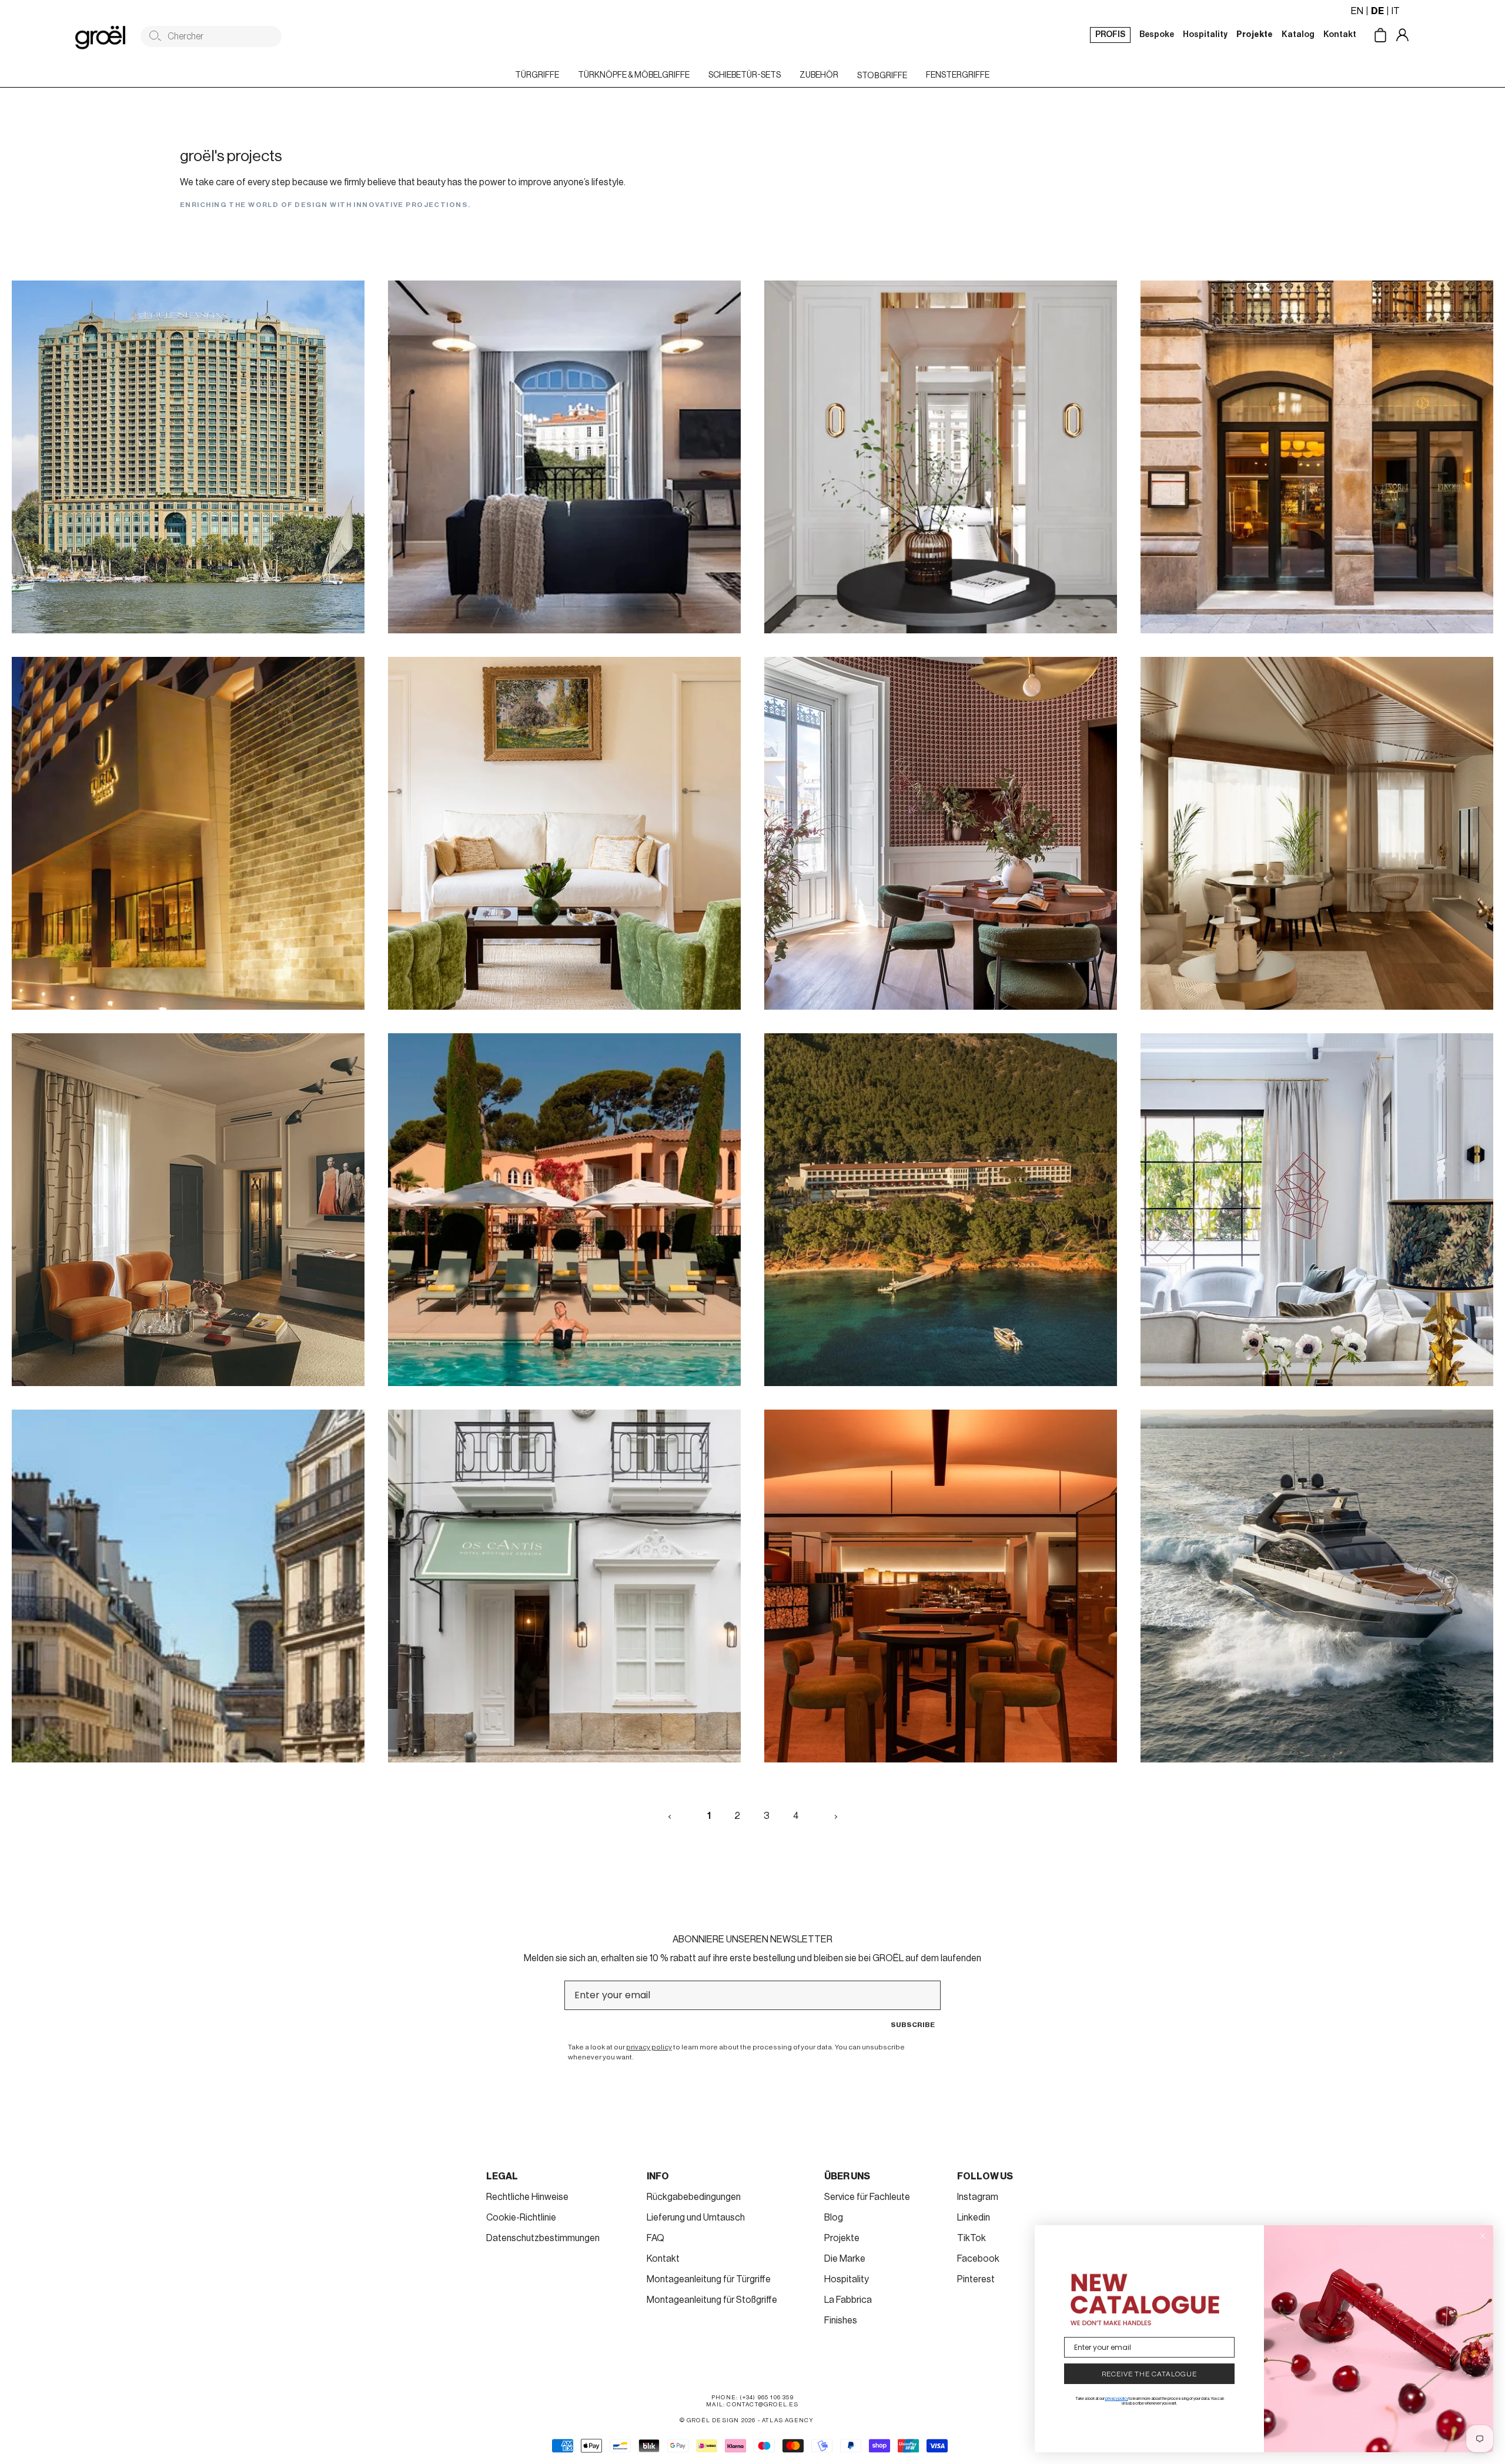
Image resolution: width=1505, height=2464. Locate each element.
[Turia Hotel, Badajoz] (188, 833)
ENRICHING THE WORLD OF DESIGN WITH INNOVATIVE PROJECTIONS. (325, 205)
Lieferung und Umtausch (696, 2218)
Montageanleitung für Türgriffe (709, 2279)
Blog (834, 2218)
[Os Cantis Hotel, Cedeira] (564, 1586)
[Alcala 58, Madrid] (941, 457)
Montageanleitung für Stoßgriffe (712, 2300)
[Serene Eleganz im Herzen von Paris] (188, 1586)
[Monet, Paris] (564, 833)
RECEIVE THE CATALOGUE (1149, 2374)
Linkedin (974, 2218)
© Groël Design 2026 (718, 2420)
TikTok (971, 2238)
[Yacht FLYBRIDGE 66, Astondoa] (1317, 1586)
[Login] (1411, 36)
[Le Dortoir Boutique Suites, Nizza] (564, 457)
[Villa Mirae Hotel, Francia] (564, 1210)
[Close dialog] (1483, 2236)
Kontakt (663, 2259)
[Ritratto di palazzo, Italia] (188, 1210)
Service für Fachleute (867, 2197)
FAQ (655, 2238)
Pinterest (976, 2279)
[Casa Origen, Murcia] (1317, 833)
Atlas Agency (788, 2420)
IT (1396, 11)
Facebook (978, 2259)
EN (1357, 11)
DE (1377, 11)
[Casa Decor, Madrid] (941, 833)
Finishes (841, 2321)
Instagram (978, 2197)
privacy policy (649, 2047)
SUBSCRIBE (913, 2025)
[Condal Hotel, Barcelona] (1317, 457)
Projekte (842, 2238)
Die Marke (845, 2259)
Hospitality (847, 2279)
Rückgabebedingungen (694, 2197)
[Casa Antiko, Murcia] (1317, 1210)
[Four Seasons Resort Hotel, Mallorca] (941, 1210)
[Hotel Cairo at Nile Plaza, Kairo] (188, 457)
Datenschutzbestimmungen (543, 2238)
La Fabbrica (848, 2300)
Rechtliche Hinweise (527, 2197)
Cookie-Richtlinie (521, 2218)
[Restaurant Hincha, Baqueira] (941, 1586)
